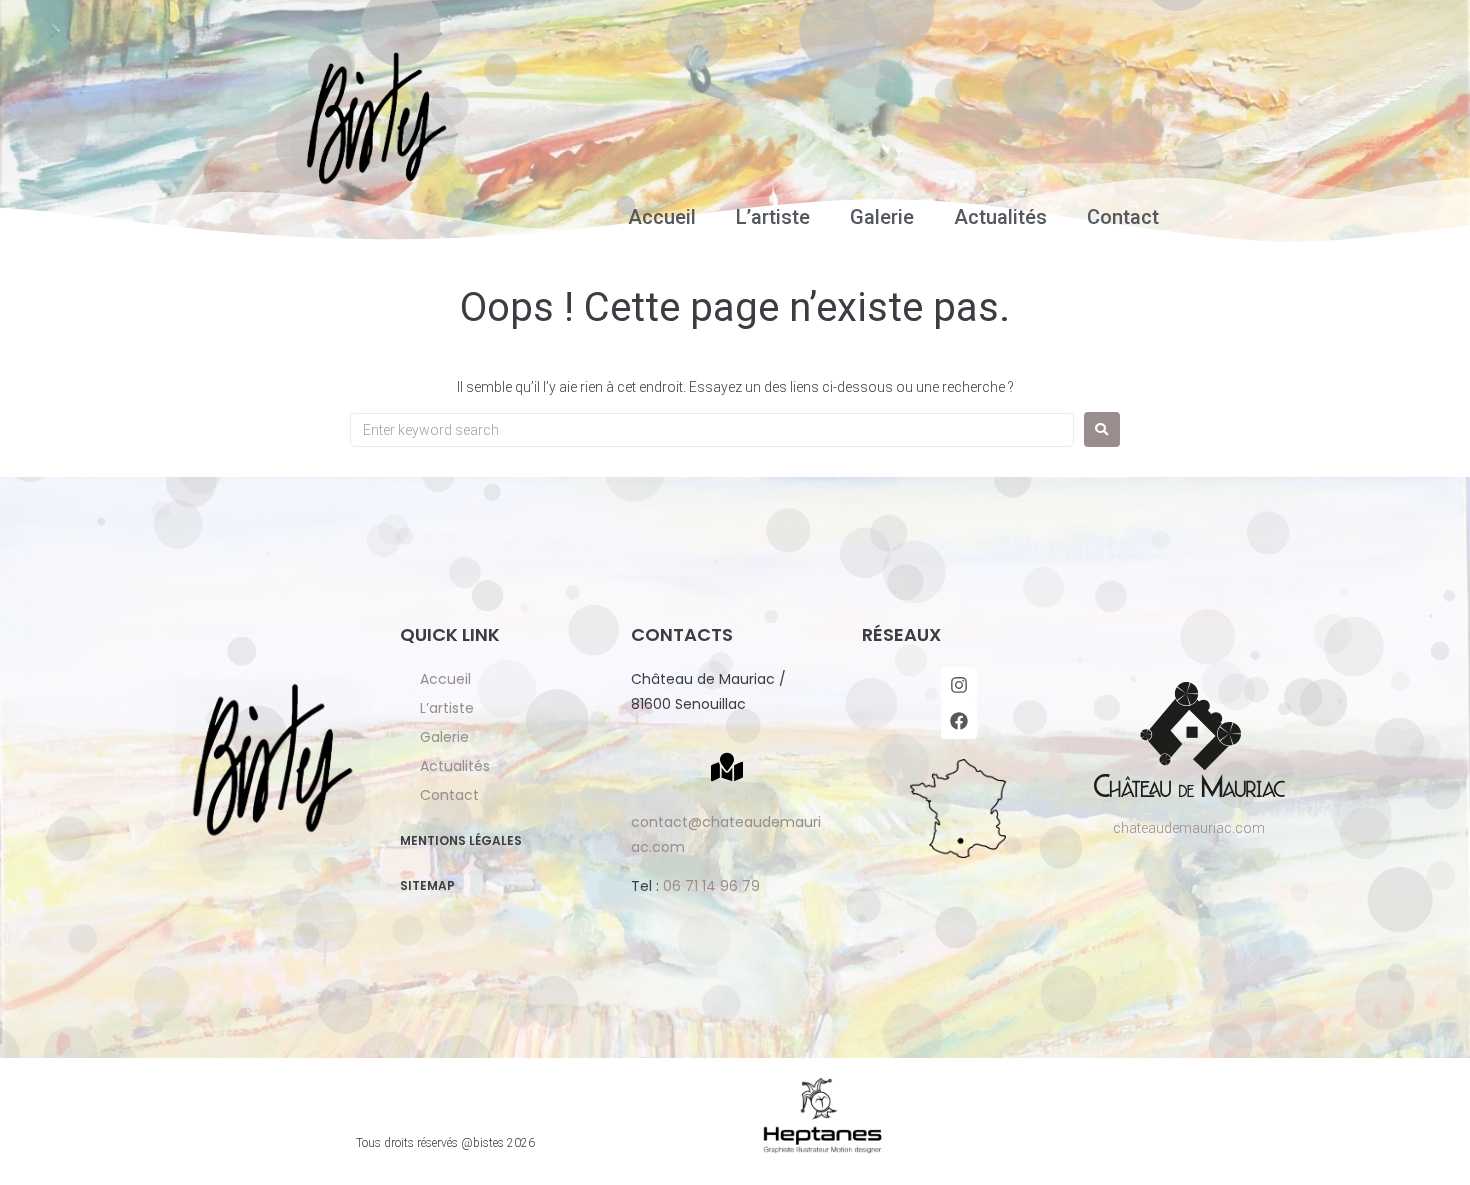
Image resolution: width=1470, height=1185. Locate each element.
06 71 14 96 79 (711, 886)
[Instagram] (959, 685)
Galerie (882, 217)
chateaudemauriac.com (1189, 828)
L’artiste (773, 217)
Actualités (1000, 217)
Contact (1123, 217)
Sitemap (427, 885)
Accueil (662, 217)
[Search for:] (712, 430)
